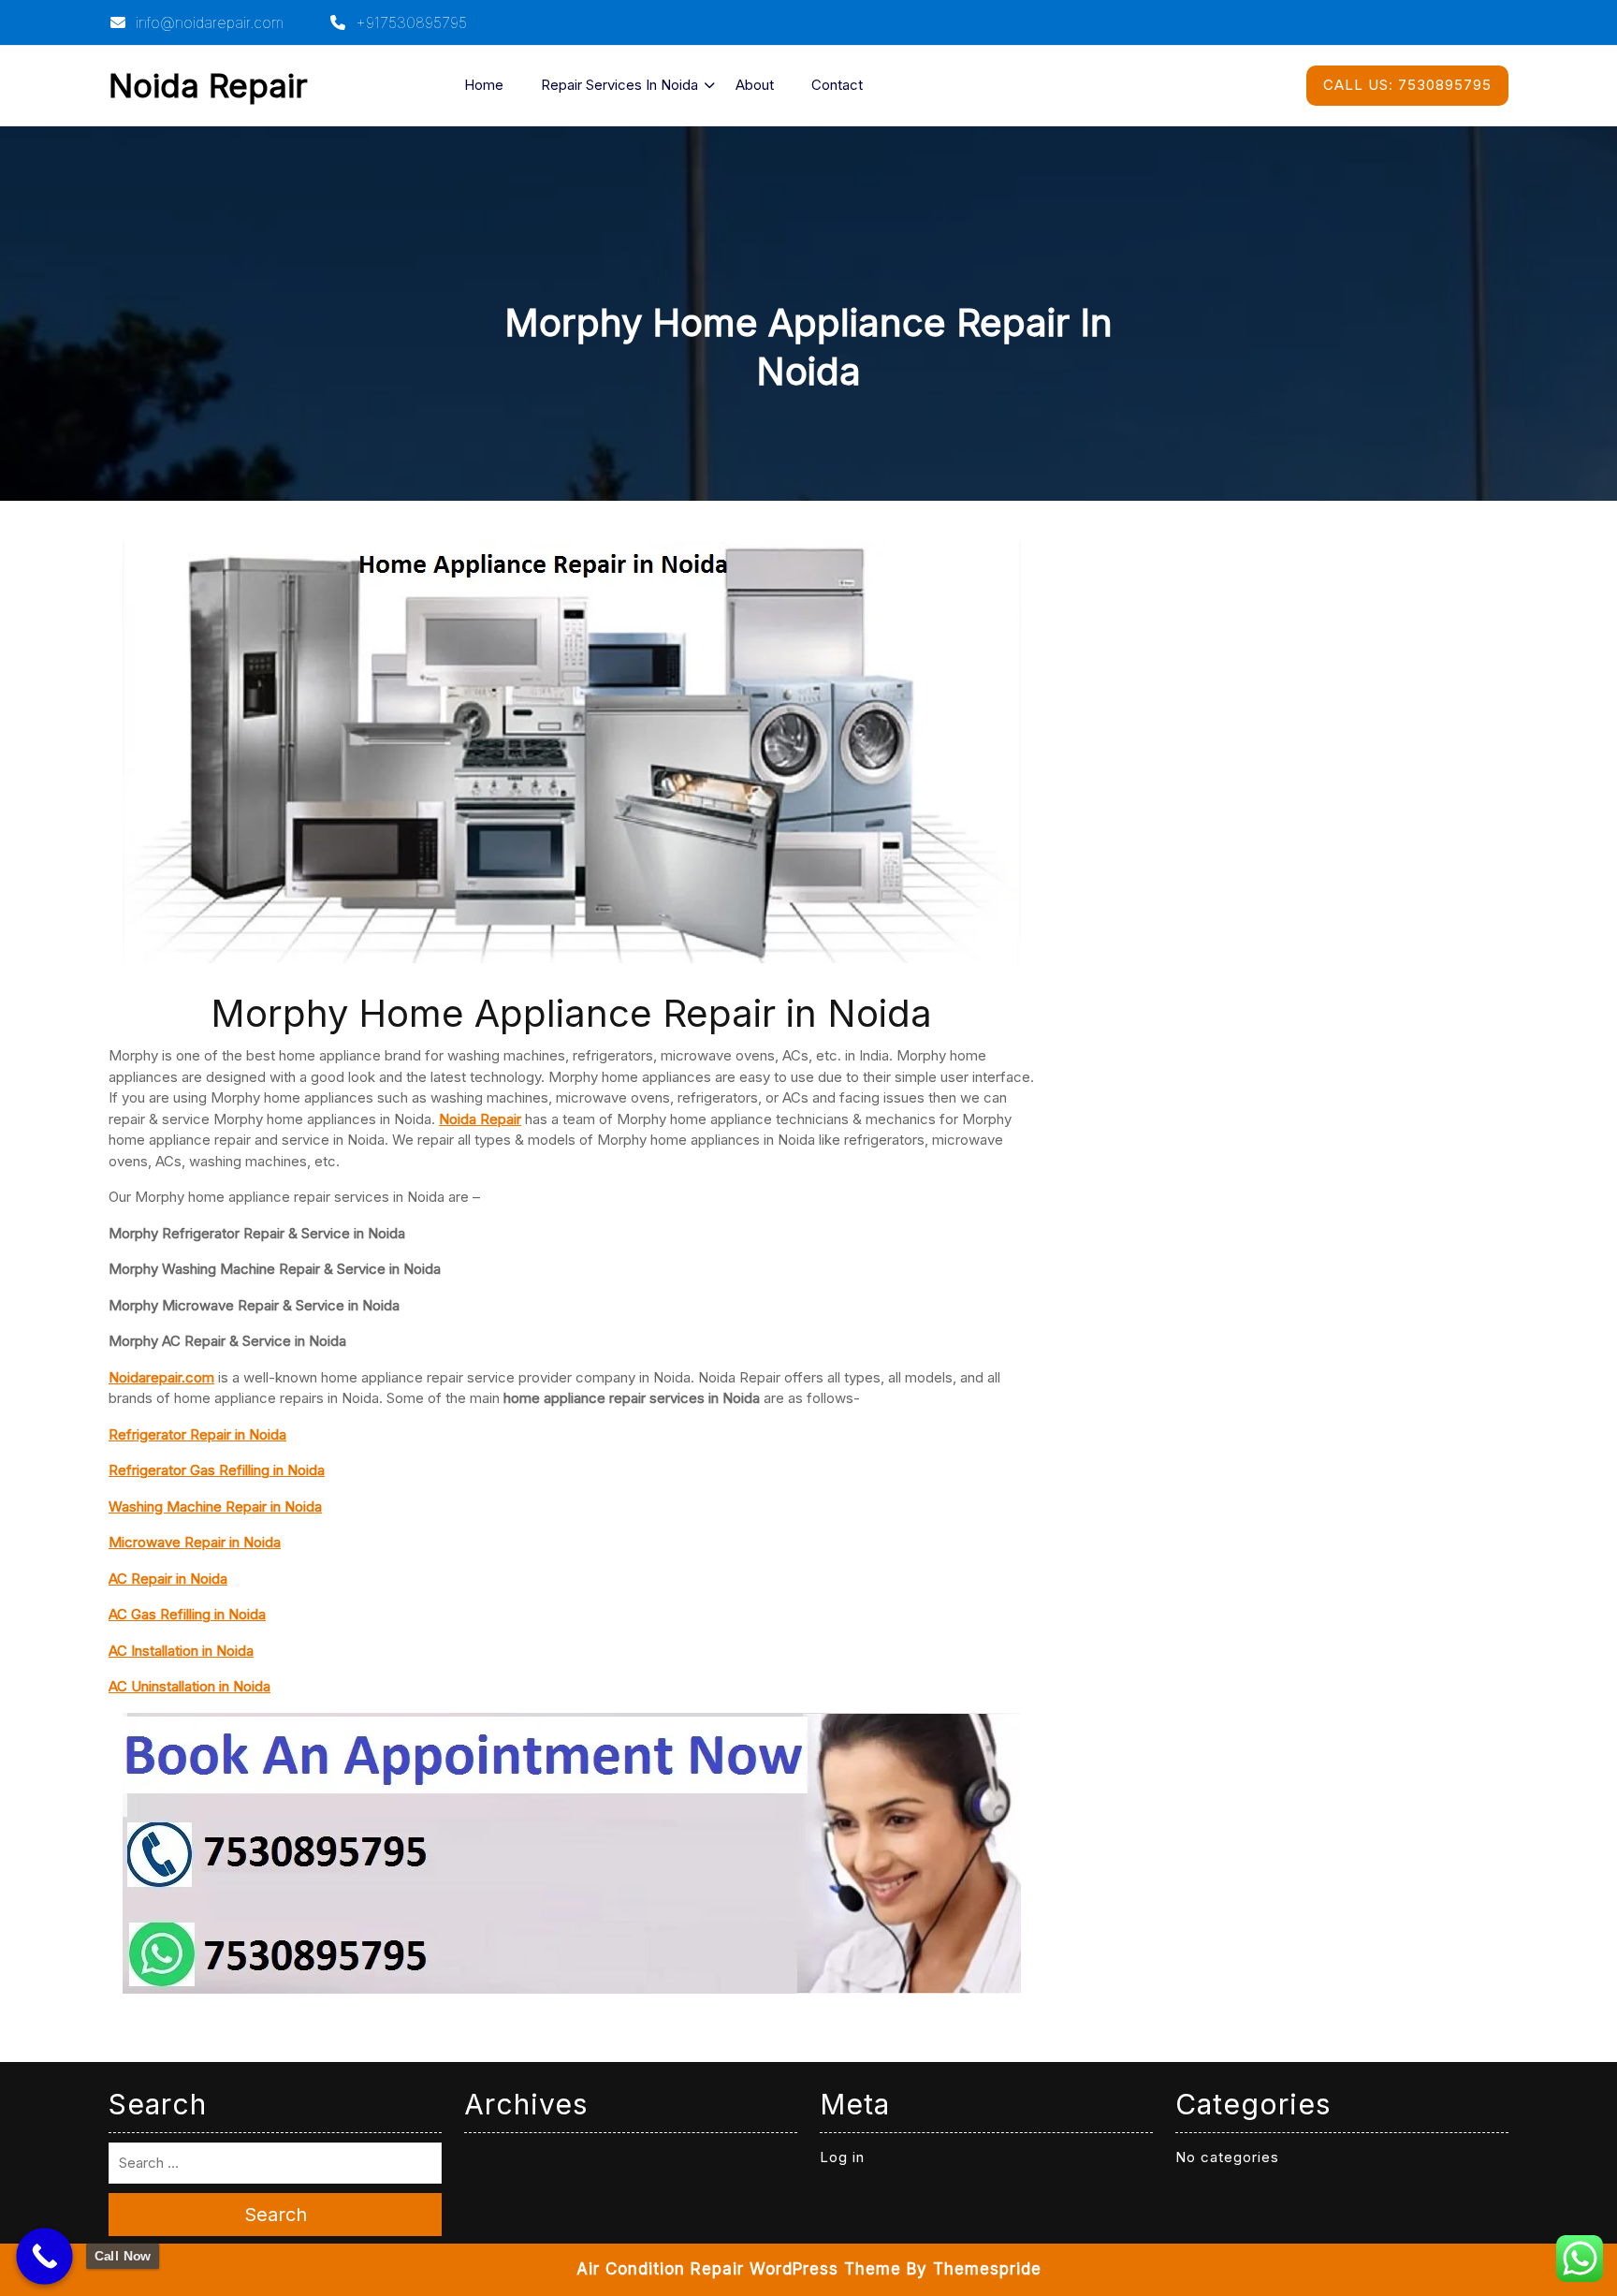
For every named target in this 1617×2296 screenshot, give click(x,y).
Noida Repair (208, 85)
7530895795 (1407, 85)
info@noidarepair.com (207, 22)
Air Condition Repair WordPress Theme (739, 2269)
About (755, 85)
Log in (842, 2157)
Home (484, 85)
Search (276, 2215)
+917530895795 (409, 22)
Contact (837, 85)
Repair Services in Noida (619, 85)
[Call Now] (44, 2256)
